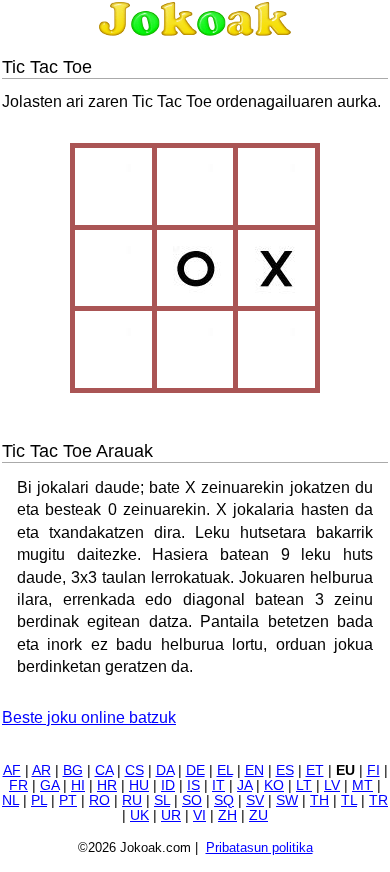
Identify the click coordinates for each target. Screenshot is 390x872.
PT (68, 800)
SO (192, 800)
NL (10, 800)
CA (104, 770)
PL (39, 800)
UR (171, 815)
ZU (258, 815)
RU (132, 800)
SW (287, 800)
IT (218, 785)
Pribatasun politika (259, 847)
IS (193, 785)
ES (285, 770)
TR (378, 800)
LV (332, 785)
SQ (224, 800)
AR (41, 770)
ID (168, 785)
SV (255, 800)
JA (244, 785)
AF (12, 770)
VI (199, 815)
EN (254, 770)
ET (315, 770)
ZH (227, 815)
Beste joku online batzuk (89, 717)
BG (73, 770)
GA (49, 785)
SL (162, 800)
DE (195, 770)
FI (373, 770)
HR (107, 785)
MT (362, 785)
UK (139, 815)
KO (274, 785)
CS (134, 770)
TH (319, 800)
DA (165, 770)
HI (78, 785)
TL (349, 800)
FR (18, 785)
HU (139, 785)
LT (304, 785)
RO (99, 800)
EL (225, 770)
